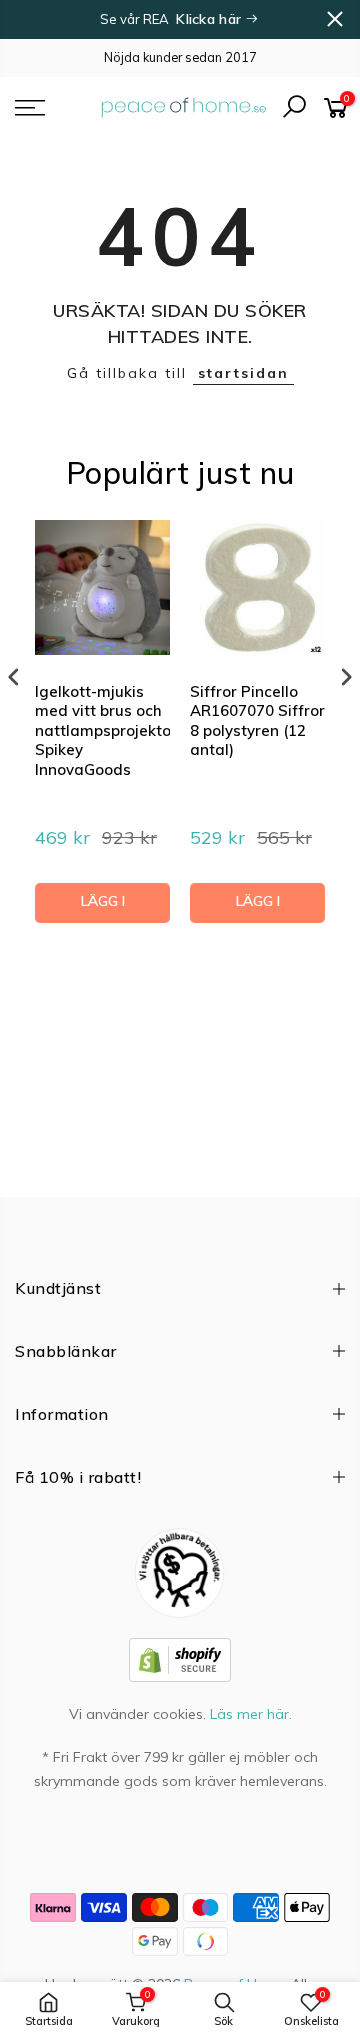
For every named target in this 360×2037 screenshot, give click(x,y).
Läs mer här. (251, 1714)
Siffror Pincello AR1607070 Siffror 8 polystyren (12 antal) (257, 721)
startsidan (243, 373)
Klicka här (210, 19)
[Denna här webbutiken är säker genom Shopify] (180, 1659)
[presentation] (14, 677)
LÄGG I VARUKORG (102, 907)
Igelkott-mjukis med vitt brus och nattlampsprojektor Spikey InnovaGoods (102, 730)
